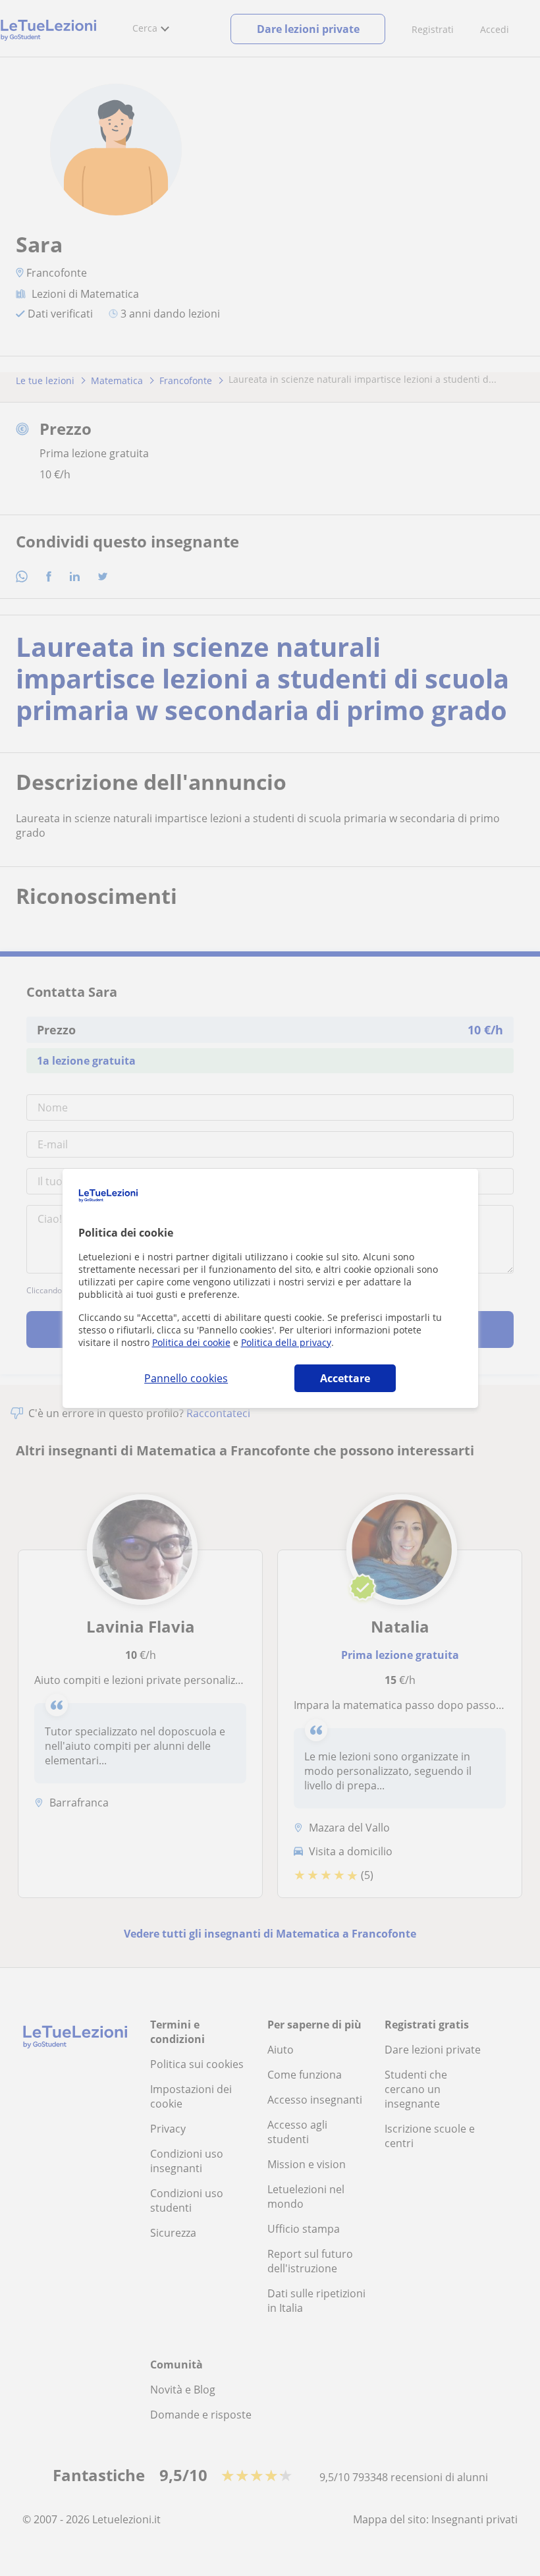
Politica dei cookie (191, 1342)
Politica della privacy (286, 1342)
